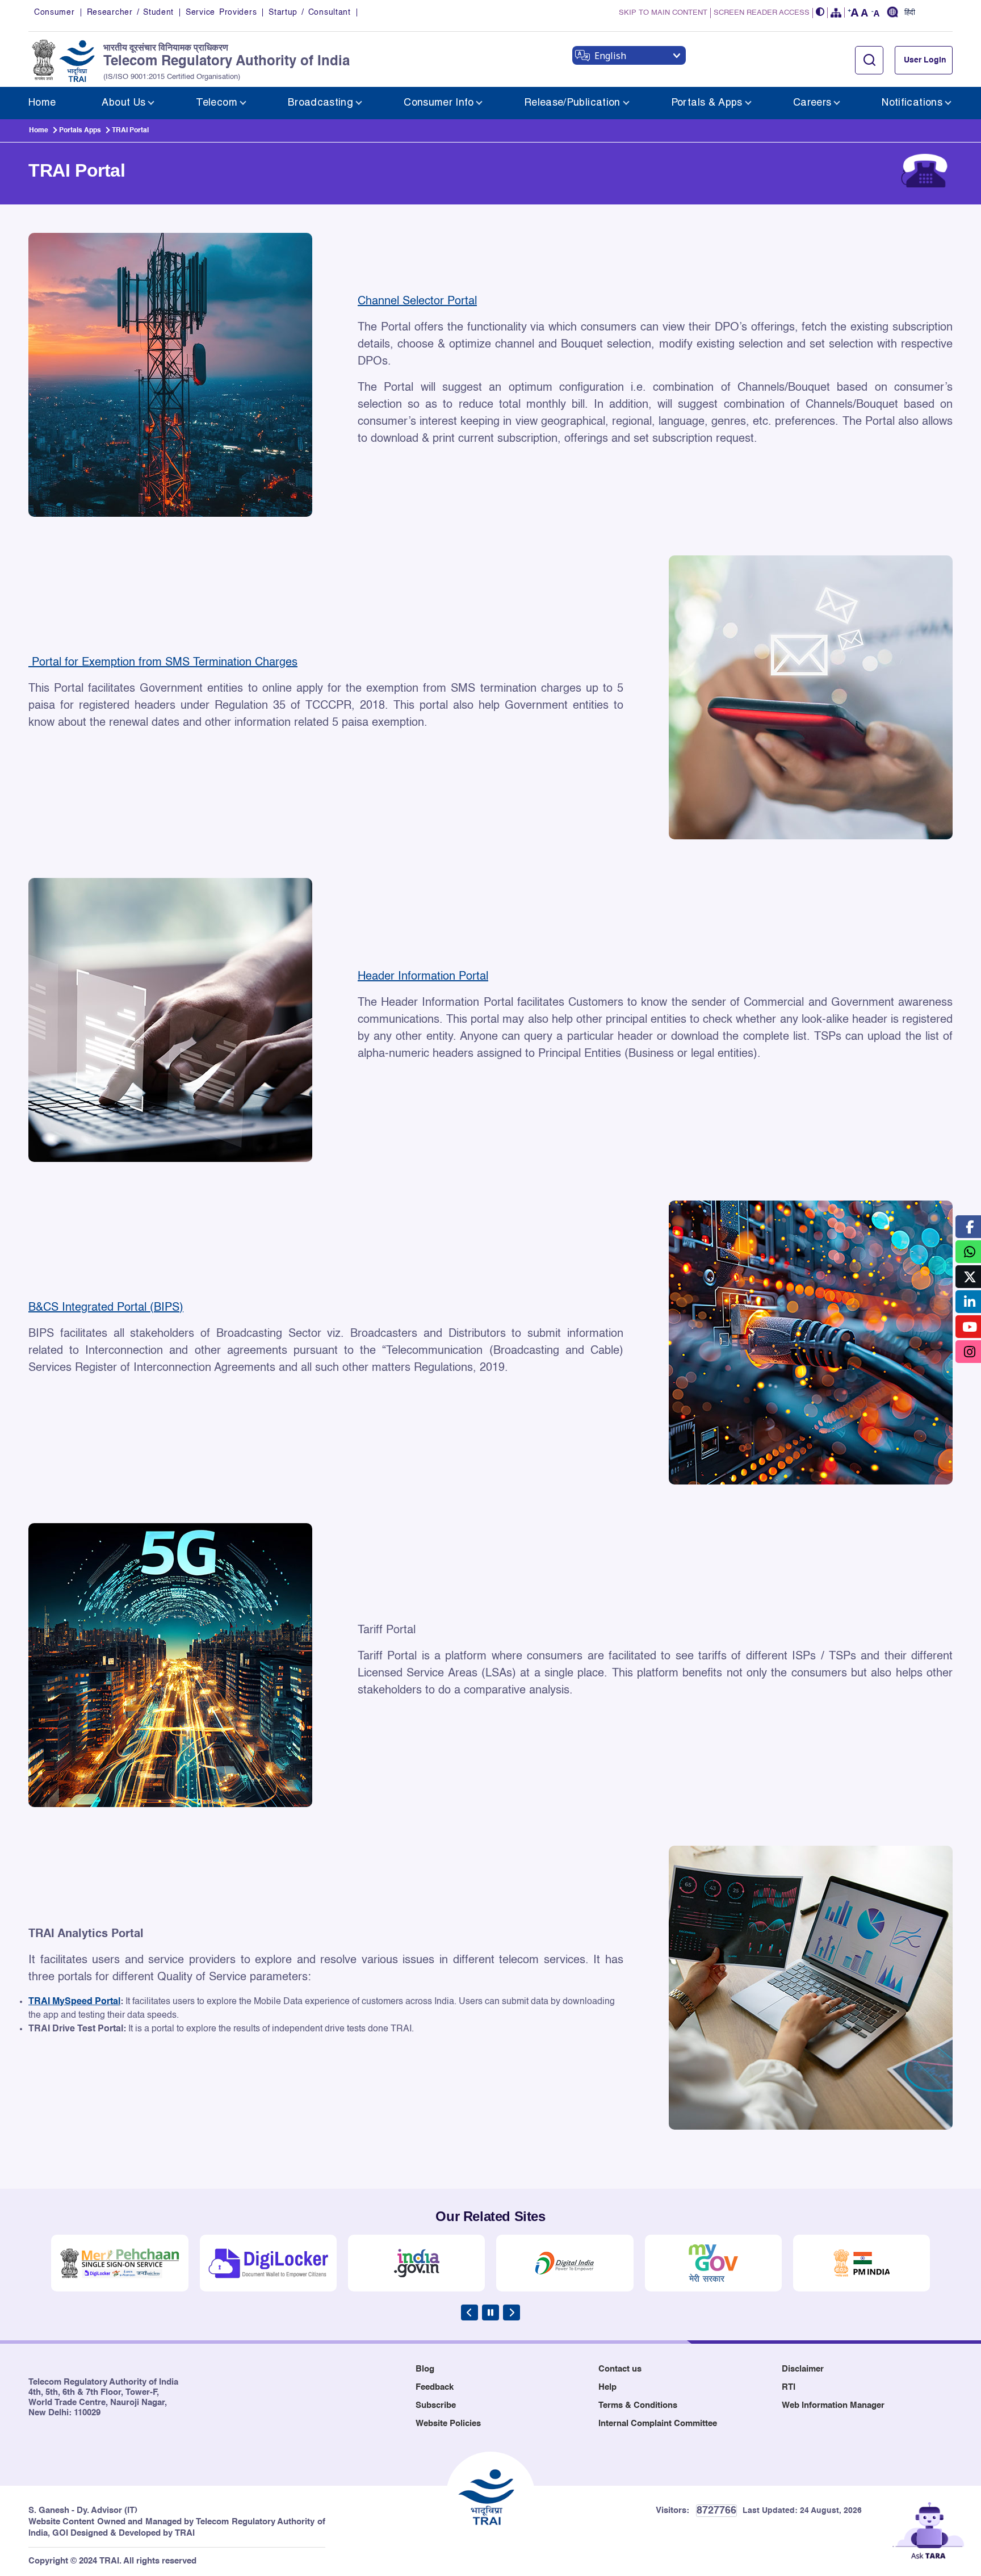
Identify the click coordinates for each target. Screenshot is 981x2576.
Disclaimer (803, 2369)
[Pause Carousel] (491, 2312)
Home (39, 131)
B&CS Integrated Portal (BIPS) (106, 1308)
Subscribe (436, 2405)
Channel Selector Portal (417, 302)
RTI (789, 2387)
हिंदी (910, 13)
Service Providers (221, 12)
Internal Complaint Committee (658, 2424)
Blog (425, 2369)
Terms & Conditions (638, 2405)
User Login (925, 60)
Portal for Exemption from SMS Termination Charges (163, 663)
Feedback (435, 2387)
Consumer (54, 12)
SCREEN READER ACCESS (762, 13)
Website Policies (448, 2424)
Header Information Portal (423, 977)
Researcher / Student (130, 12)
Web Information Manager (833, 2405)
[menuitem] (42, 103)
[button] (820, 13)
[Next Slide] (512, 2312)
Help (607, 2387)
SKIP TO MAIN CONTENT (663, 13)
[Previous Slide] (469, 2312)
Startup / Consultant (309, 12)
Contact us (620, 2369)
